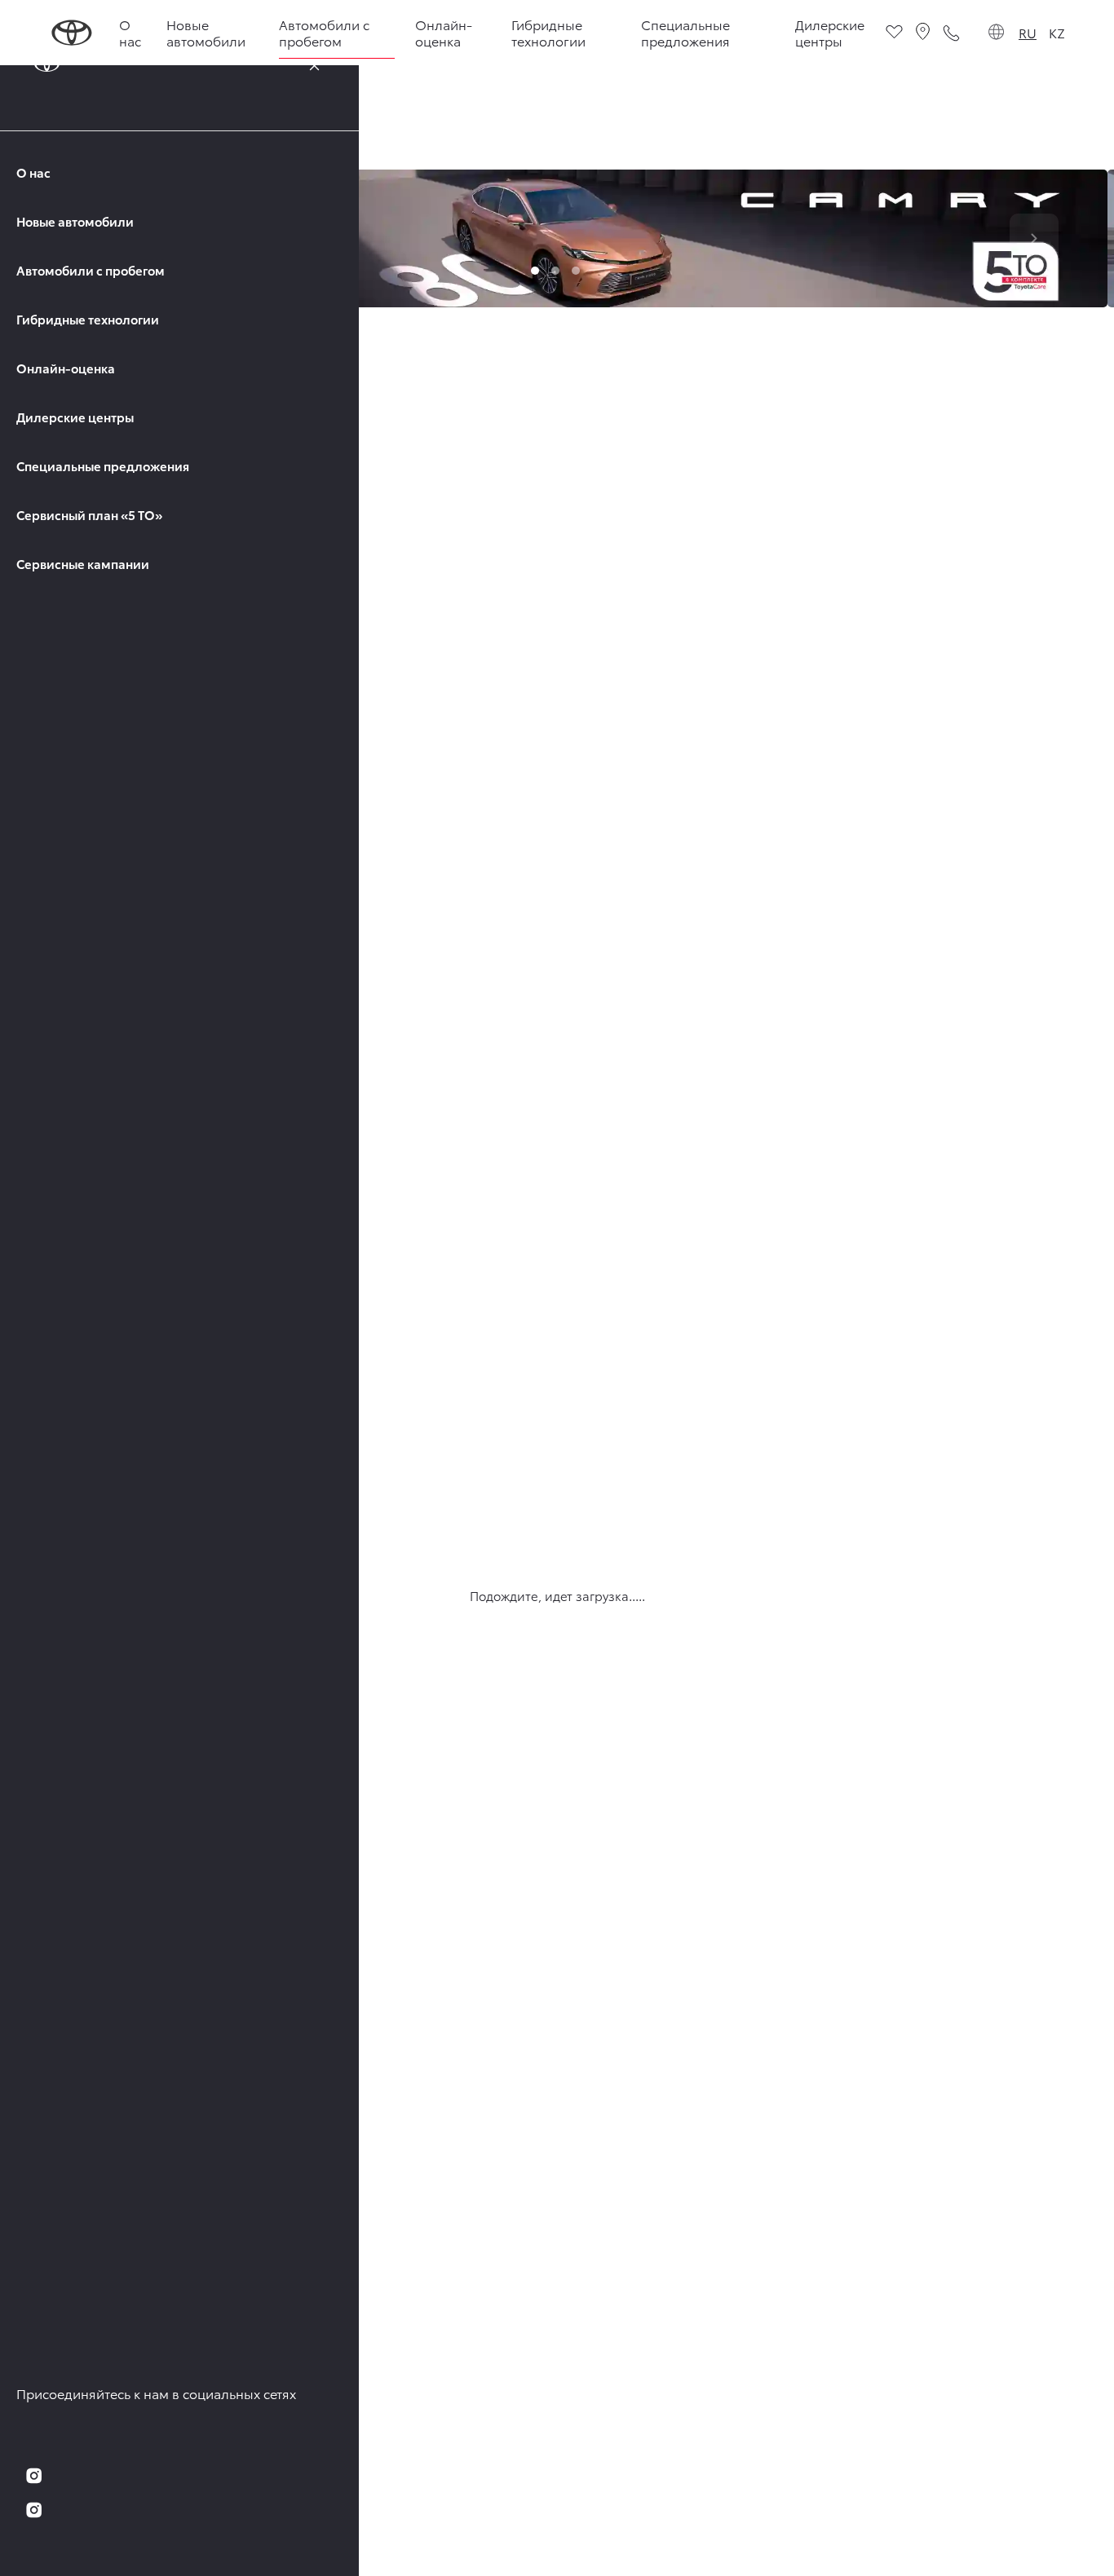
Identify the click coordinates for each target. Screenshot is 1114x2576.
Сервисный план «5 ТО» (89, 515)
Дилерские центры (75, 417)
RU (1028, 32)
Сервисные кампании (83, 564)
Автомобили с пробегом (91, 270)
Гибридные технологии (88, 319)
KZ (1057, 32)
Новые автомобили (75, 221)
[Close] (314, 65)
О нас (33, 172)
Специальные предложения (103, 466)
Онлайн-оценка (66, 368)
